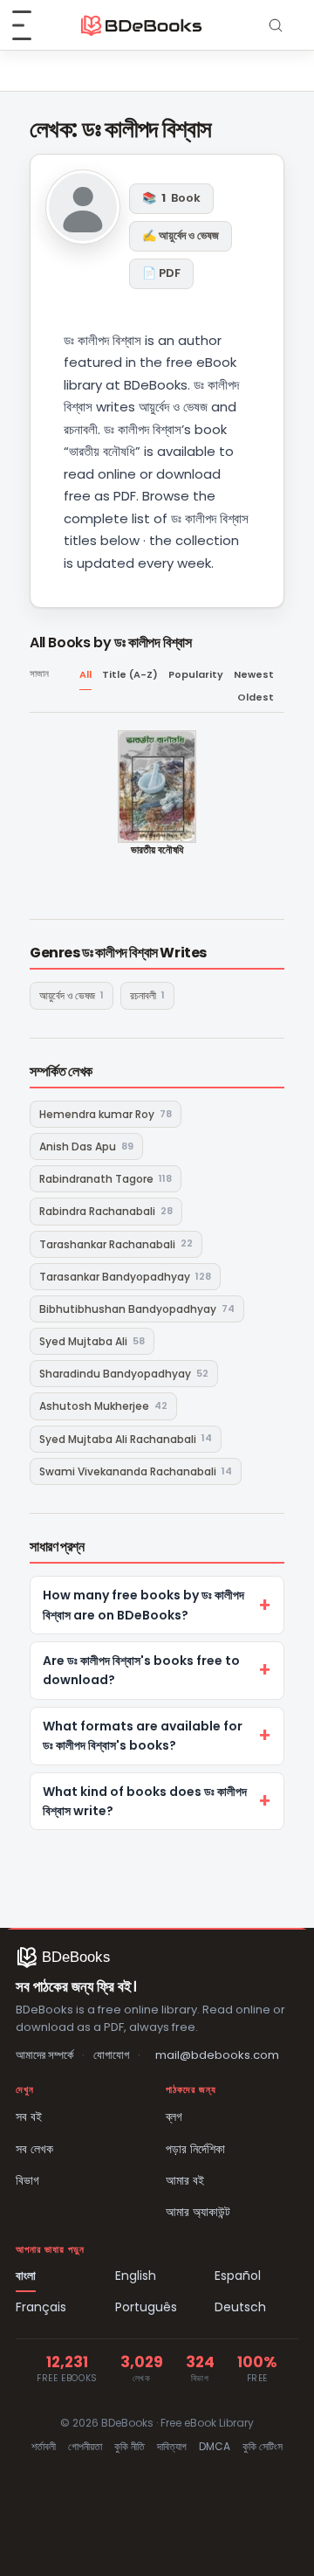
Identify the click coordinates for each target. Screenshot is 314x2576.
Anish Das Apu (86, 1146)
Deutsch (240, 2307)
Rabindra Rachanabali (106, 1211)
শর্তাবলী (44, 2446)
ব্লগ (174, 2117)
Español (238, 2276)
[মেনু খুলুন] (31, 25)
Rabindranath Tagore (106, 1179)
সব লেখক (34, 2149)
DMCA (215, 2446)
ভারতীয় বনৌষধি (157, 850)
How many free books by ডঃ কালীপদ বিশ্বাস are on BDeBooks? (143, 1605)
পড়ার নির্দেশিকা (195, 2149)
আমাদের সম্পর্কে (44, 2055)
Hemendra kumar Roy (106, 1114)
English (136, 2276)
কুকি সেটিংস (263, 2446)
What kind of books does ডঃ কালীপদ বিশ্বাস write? (145, 1801)
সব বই (29, 2117)
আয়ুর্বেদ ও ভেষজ (72, 995)
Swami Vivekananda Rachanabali (136, 1471)
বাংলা (26, 2276)
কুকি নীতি (130, 2446)
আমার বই (185, 2180)
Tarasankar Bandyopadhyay (125, 1277)
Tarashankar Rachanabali (116, 1243)
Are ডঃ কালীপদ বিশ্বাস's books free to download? (141, 1670)
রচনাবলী (147, 995)
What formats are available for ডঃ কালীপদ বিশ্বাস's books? (143, 1736)
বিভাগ (27, 2180)
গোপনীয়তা (85, 2446)
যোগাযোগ (111, 2055)
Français (41, 2307)
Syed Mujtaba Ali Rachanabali (126, 1438)
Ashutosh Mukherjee (103, 1406)
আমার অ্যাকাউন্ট (198, 2212)
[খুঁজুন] (276, 25)
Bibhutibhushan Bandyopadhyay (137, 1309)
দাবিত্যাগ (172, 2446)
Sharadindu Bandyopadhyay (124, 1374)
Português (146, 2307)
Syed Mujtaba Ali (92, 1341)
